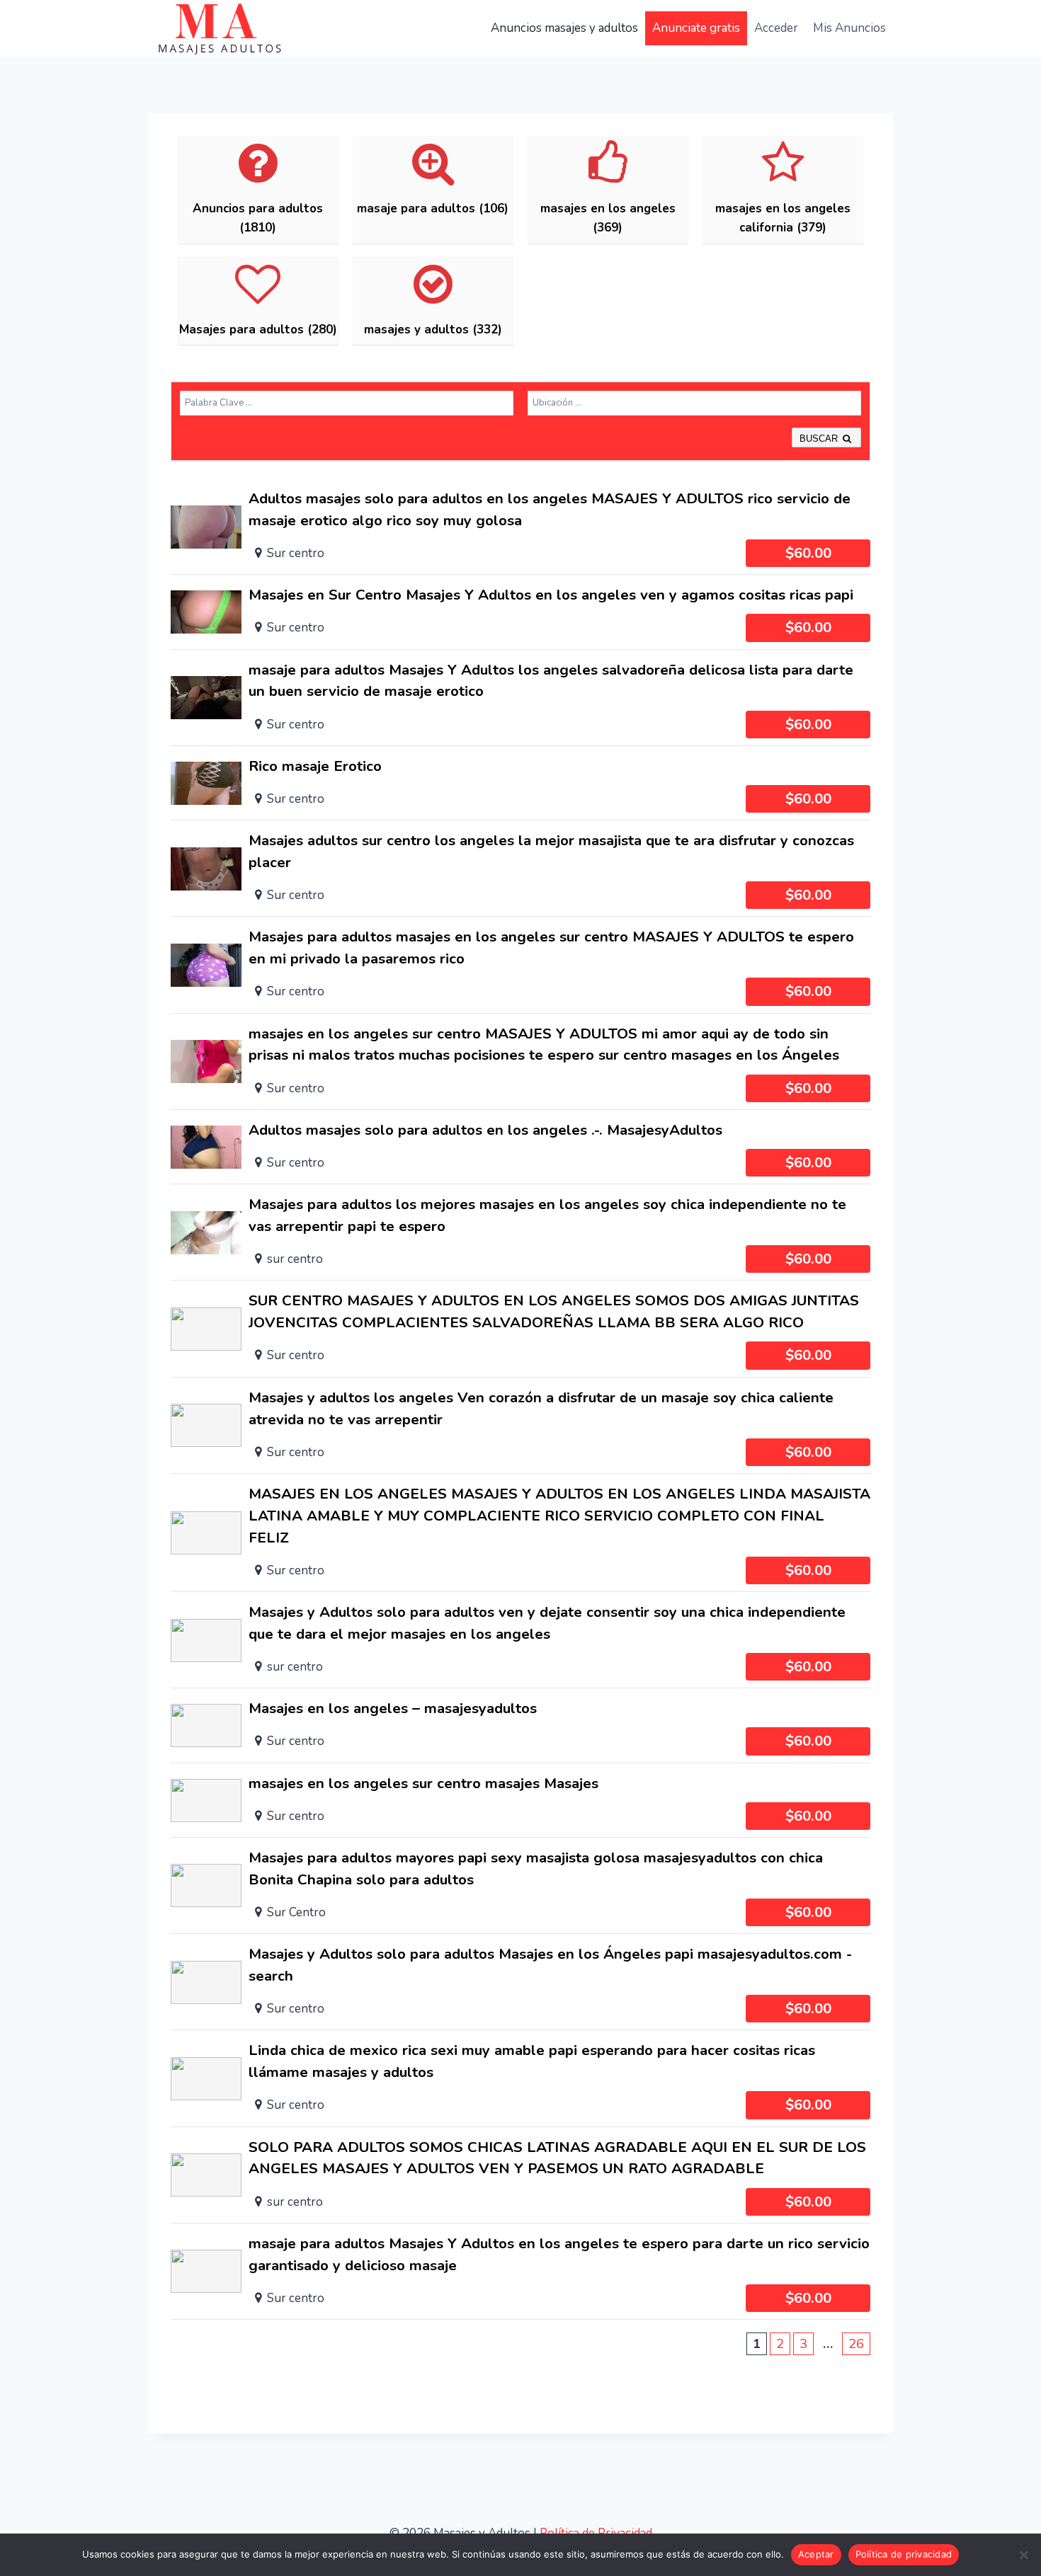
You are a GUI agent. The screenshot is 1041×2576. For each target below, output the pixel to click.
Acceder (776, 28)
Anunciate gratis (696, 28)
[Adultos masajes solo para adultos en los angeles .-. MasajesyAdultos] (520, 1147)
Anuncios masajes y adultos (564, 28)
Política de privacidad (904, 2554)
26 (856, 2344)
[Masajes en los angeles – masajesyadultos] (520, 1725)
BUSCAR (820, 439)
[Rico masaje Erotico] (520, 783)
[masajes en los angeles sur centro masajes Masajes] (520, 1800)
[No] (1023, 2555)
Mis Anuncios (849, 28)
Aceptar (816, 2554)
